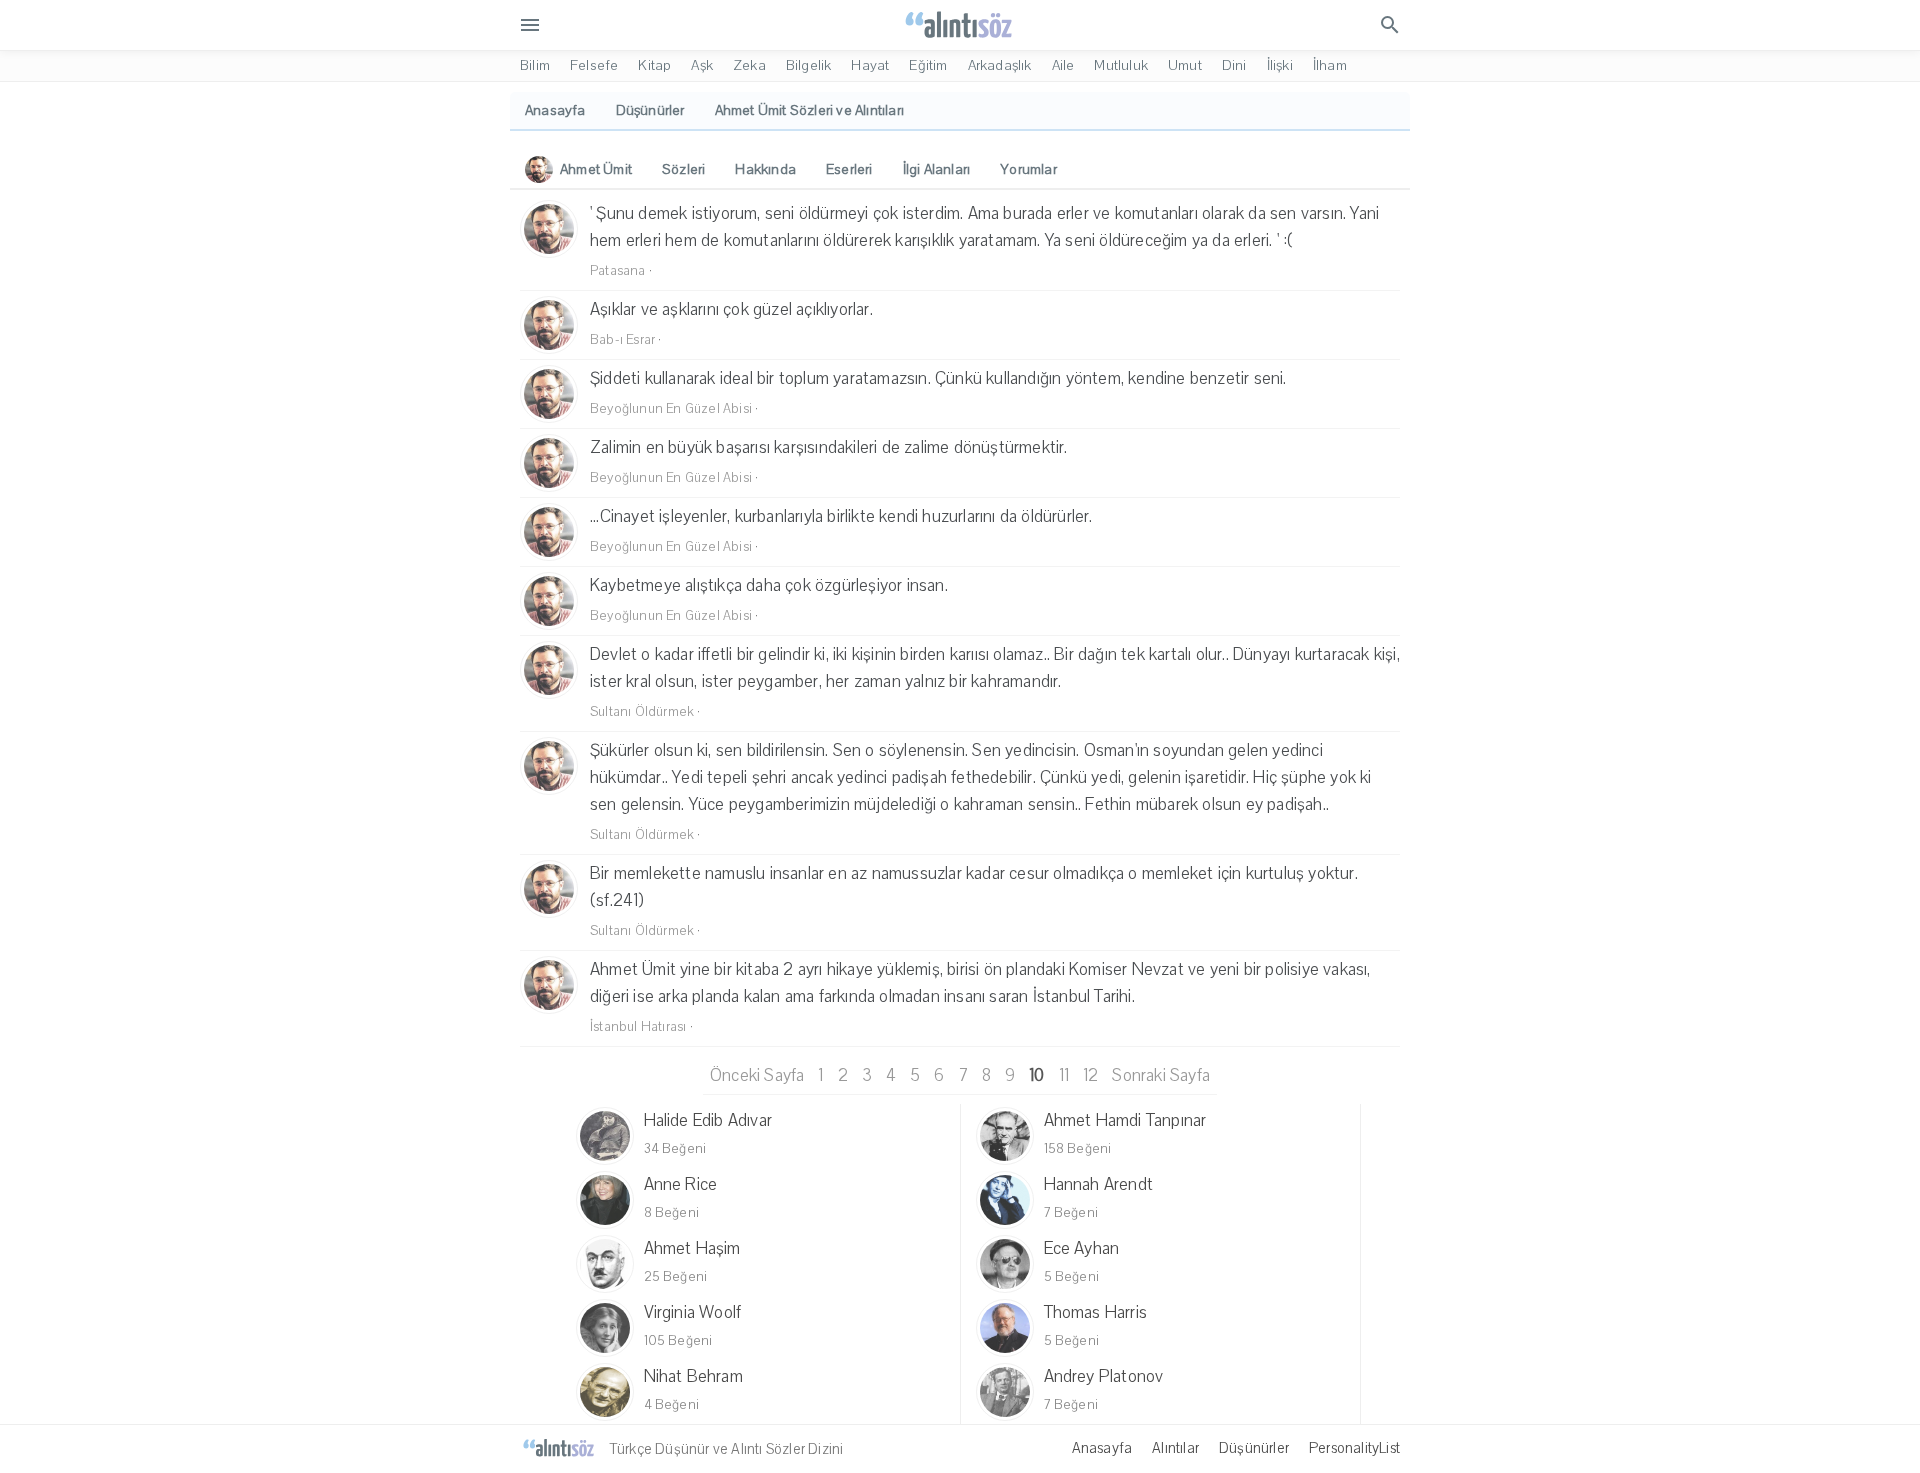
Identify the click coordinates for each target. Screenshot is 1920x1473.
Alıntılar (1175, 1448)
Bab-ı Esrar (622, 340)
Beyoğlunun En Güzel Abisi (671, 409)
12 (1090, 1075)
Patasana (618, 271)
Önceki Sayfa (757, 1075)
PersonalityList (1354, 1448)
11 (1064, 1075)
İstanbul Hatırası (638, 1027)
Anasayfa (1102, 1448)
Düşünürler (1254, 1448)
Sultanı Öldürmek (642, 712)
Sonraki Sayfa (1161, 1075)
